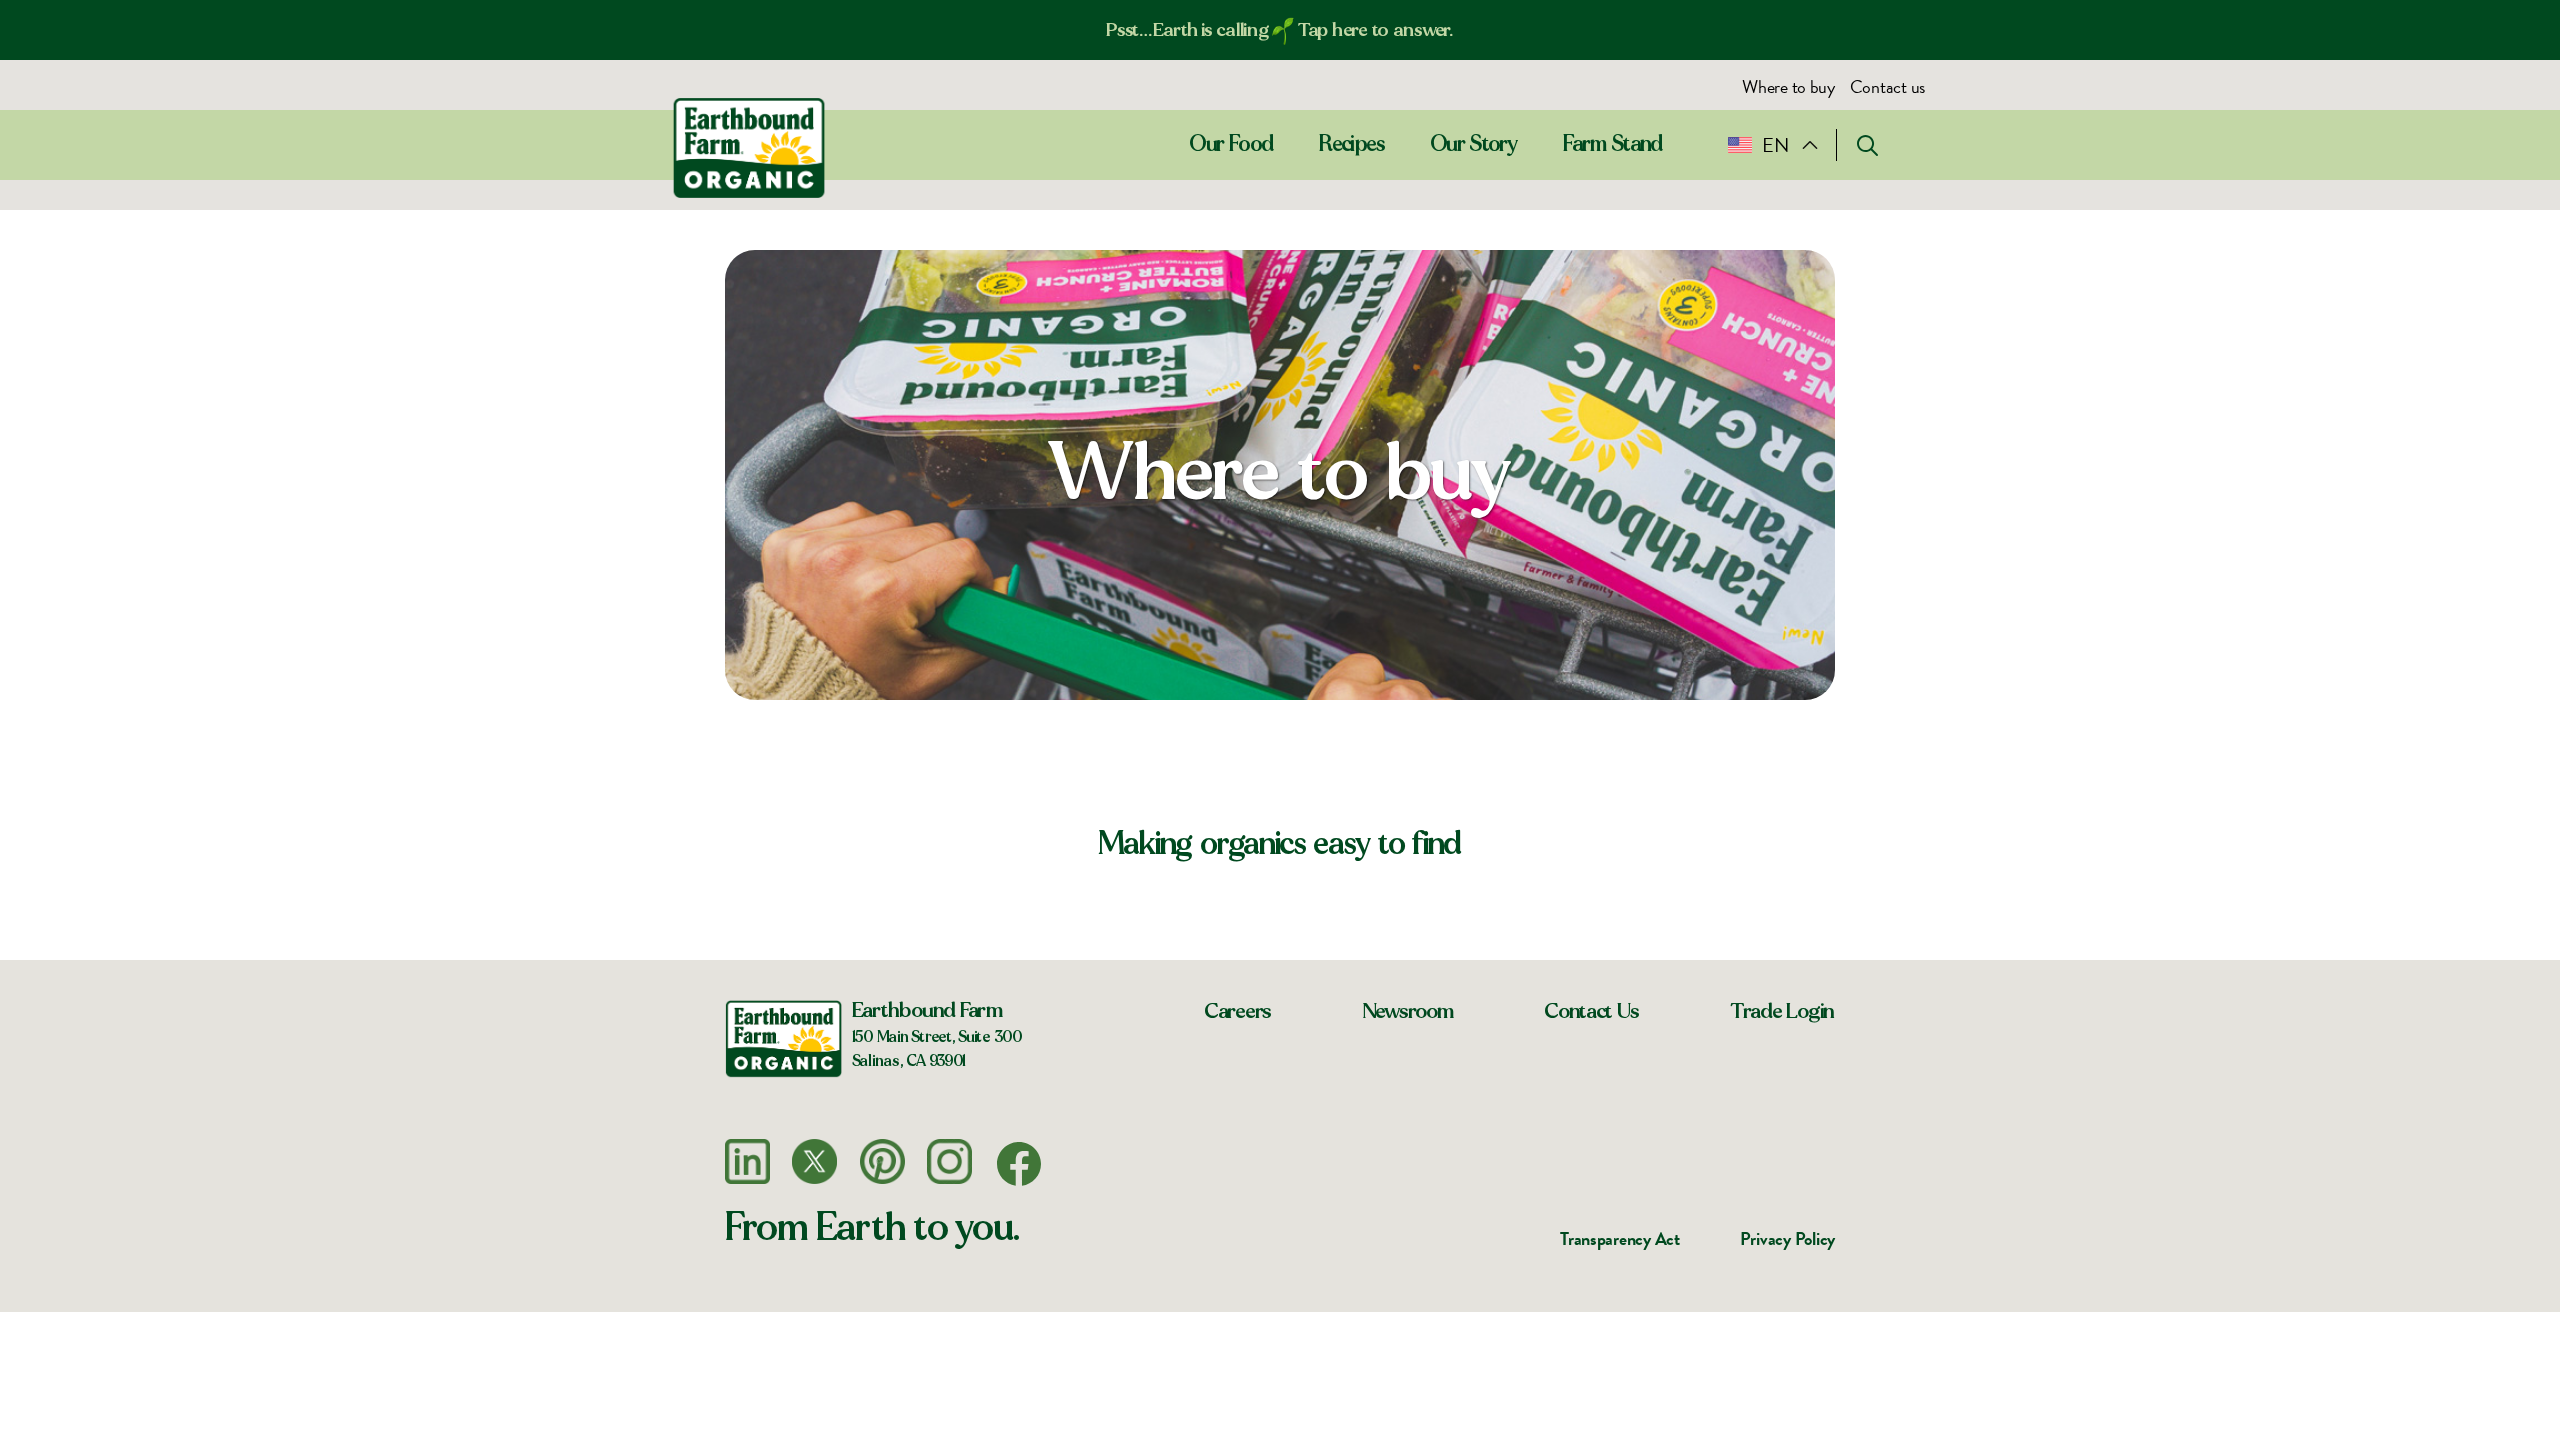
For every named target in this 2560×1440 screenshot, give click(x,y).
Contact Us (1591, 1011)
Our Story (1474, 144)
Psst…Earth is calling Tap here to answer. (1280, 30)
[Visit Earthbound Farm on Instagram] (949, 1161)
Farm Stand (1613, 144)
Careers (1238, 1011)
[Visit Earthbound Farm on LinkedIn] (747, 1161)
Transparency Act (1620, 1238)
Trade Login (1782, 1011)
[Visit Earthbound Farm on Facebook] (1019, 1164)
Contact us (1887, 86)
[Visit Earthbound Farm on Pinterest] (882, 1161)
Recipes (1352, 144)
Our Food (1231, 144)
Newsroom (1408, 1011)
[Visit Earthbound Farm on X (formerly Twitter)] (814, 1161)
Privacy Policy (1787, 1238)
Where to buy (1788, 86)
